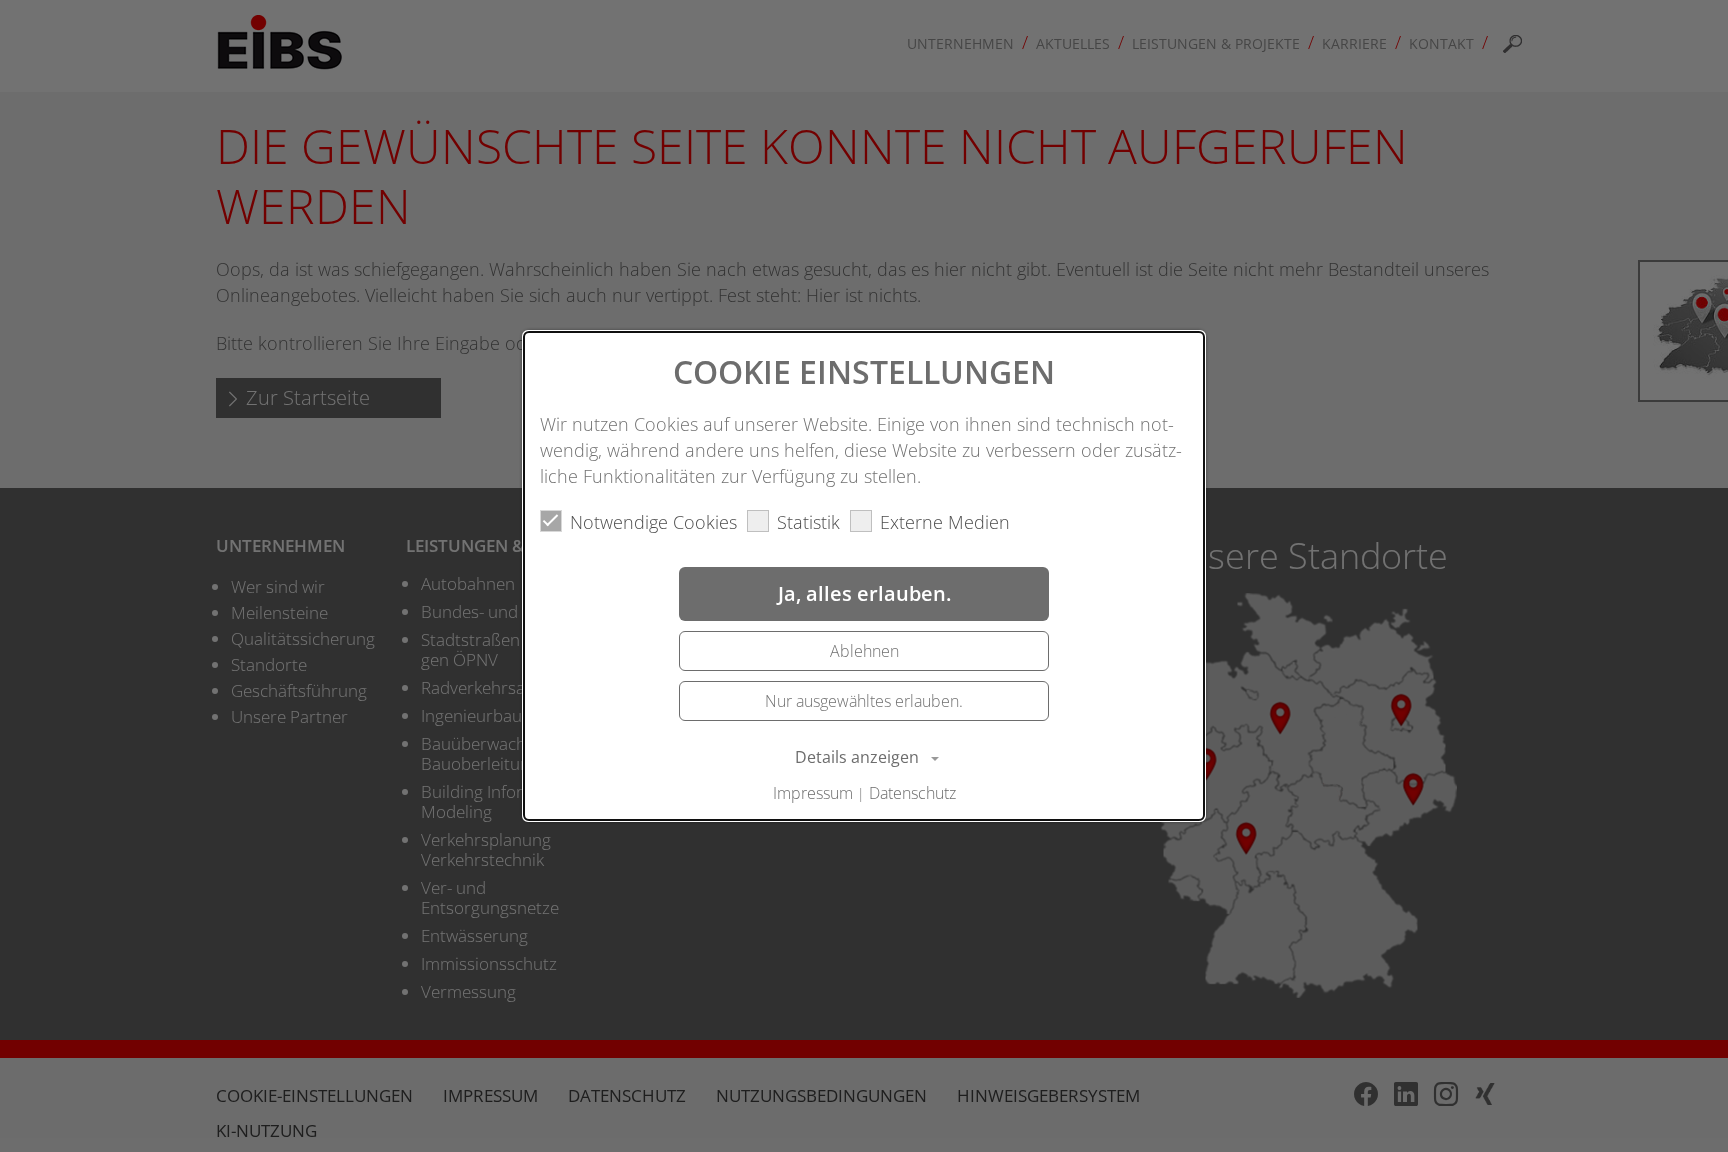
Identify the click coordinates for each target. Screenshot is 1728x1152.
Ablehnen (864, 651)
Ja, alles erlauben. (864, 593)
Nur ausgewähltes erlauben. (864, 701)
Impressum (813, 793)
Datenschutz (912, 793)
